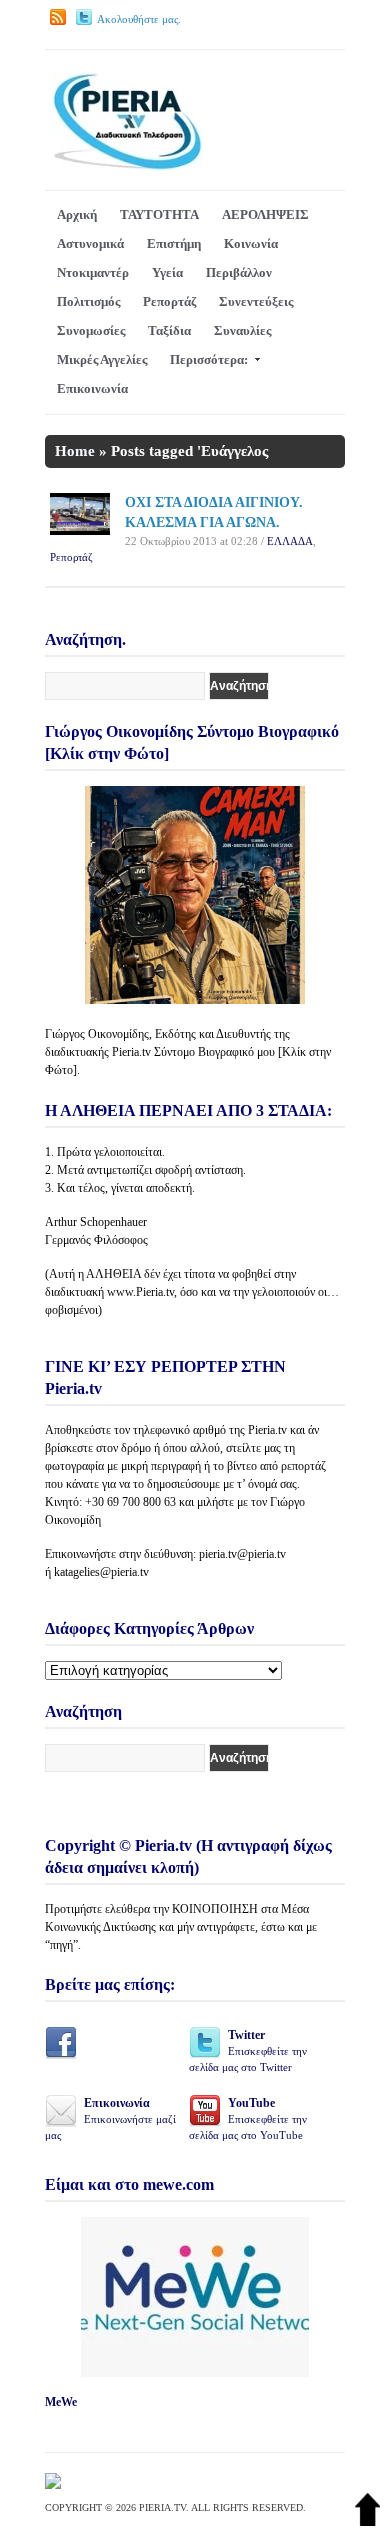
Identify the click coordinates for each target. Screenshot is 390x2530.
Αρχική (77, 214)
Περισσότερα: (209, 359)
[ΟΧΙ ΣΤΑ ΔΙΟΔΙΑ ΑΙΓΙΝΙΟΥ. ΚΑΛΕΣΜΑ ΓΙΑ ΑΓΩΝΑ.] (80, 530)
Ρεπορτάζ (169, 301)
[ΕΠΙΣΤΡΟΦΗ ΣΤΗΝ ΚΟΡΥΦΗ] (367, 2521)
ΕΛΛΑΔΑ (290, 541)
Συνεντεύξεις (256, 301)
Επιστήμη (174, 243)
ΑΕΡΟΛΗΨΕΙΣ (265, 214)
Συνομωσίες (91, 330)
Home (75, 451)
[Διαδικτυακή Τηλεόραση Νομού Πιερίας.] (126, 166)
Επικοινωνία (92, 388)
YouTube (248, 2118)
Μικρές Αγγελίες (102, 359)
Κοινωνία (251, 243)
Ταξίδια (169, 330)
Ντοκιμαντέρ (93, 272)
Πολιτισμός (88, 301)
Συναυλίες (242, 330)
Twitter (248, 2050)
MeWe (61, 2402)
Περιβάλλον (239, 272)
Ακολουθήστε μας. (139, 19)
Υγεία (167, 272)
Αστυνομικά (90, 243)
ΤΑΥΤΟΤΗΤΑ (159, 214)
